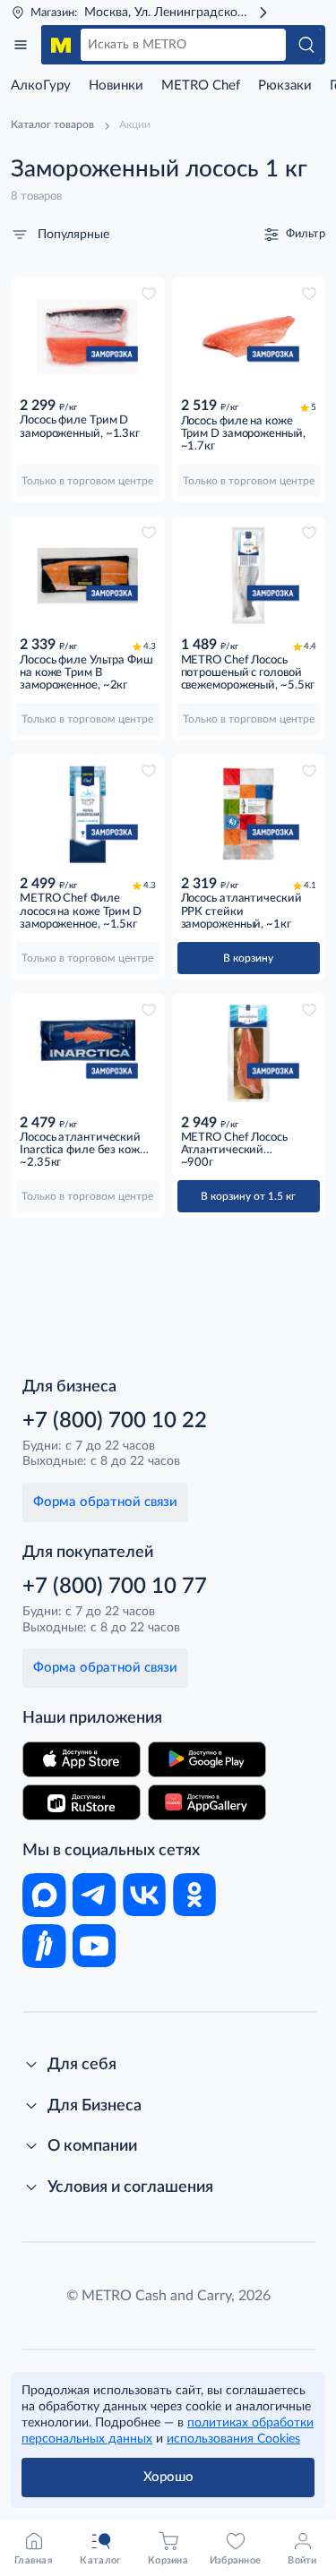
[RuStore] (82, 1802)
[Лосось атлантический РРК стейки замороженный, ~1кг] (249, 814)
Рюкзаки (285, 86)
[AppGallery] (207, 1802)
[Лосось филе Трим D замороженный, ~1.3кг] (88, 337)
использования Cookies (233, 2439)
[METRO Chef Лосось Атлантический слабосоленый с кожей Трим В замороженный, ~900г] (249, 1053)
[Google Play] (207, 1759)
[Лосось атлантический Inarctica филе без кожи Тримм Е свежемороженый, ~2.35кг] (88, 1053)
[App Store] (82, 1759)
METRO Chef (201, 86)
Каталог (21, 45)
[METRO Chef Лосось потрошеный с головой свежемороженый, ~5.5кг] (249, 576)
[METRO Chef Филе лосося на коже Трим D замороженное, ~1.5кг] (88, 814)
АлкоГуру (41, 86)
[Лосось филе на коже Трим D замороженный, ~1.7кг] (249, 337)
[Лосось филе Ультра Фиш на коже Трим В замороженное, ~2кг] (88, 576)
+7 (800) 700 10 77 (115, 1587)
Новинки (116, 86)
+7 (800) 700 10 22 (115, 1421)
